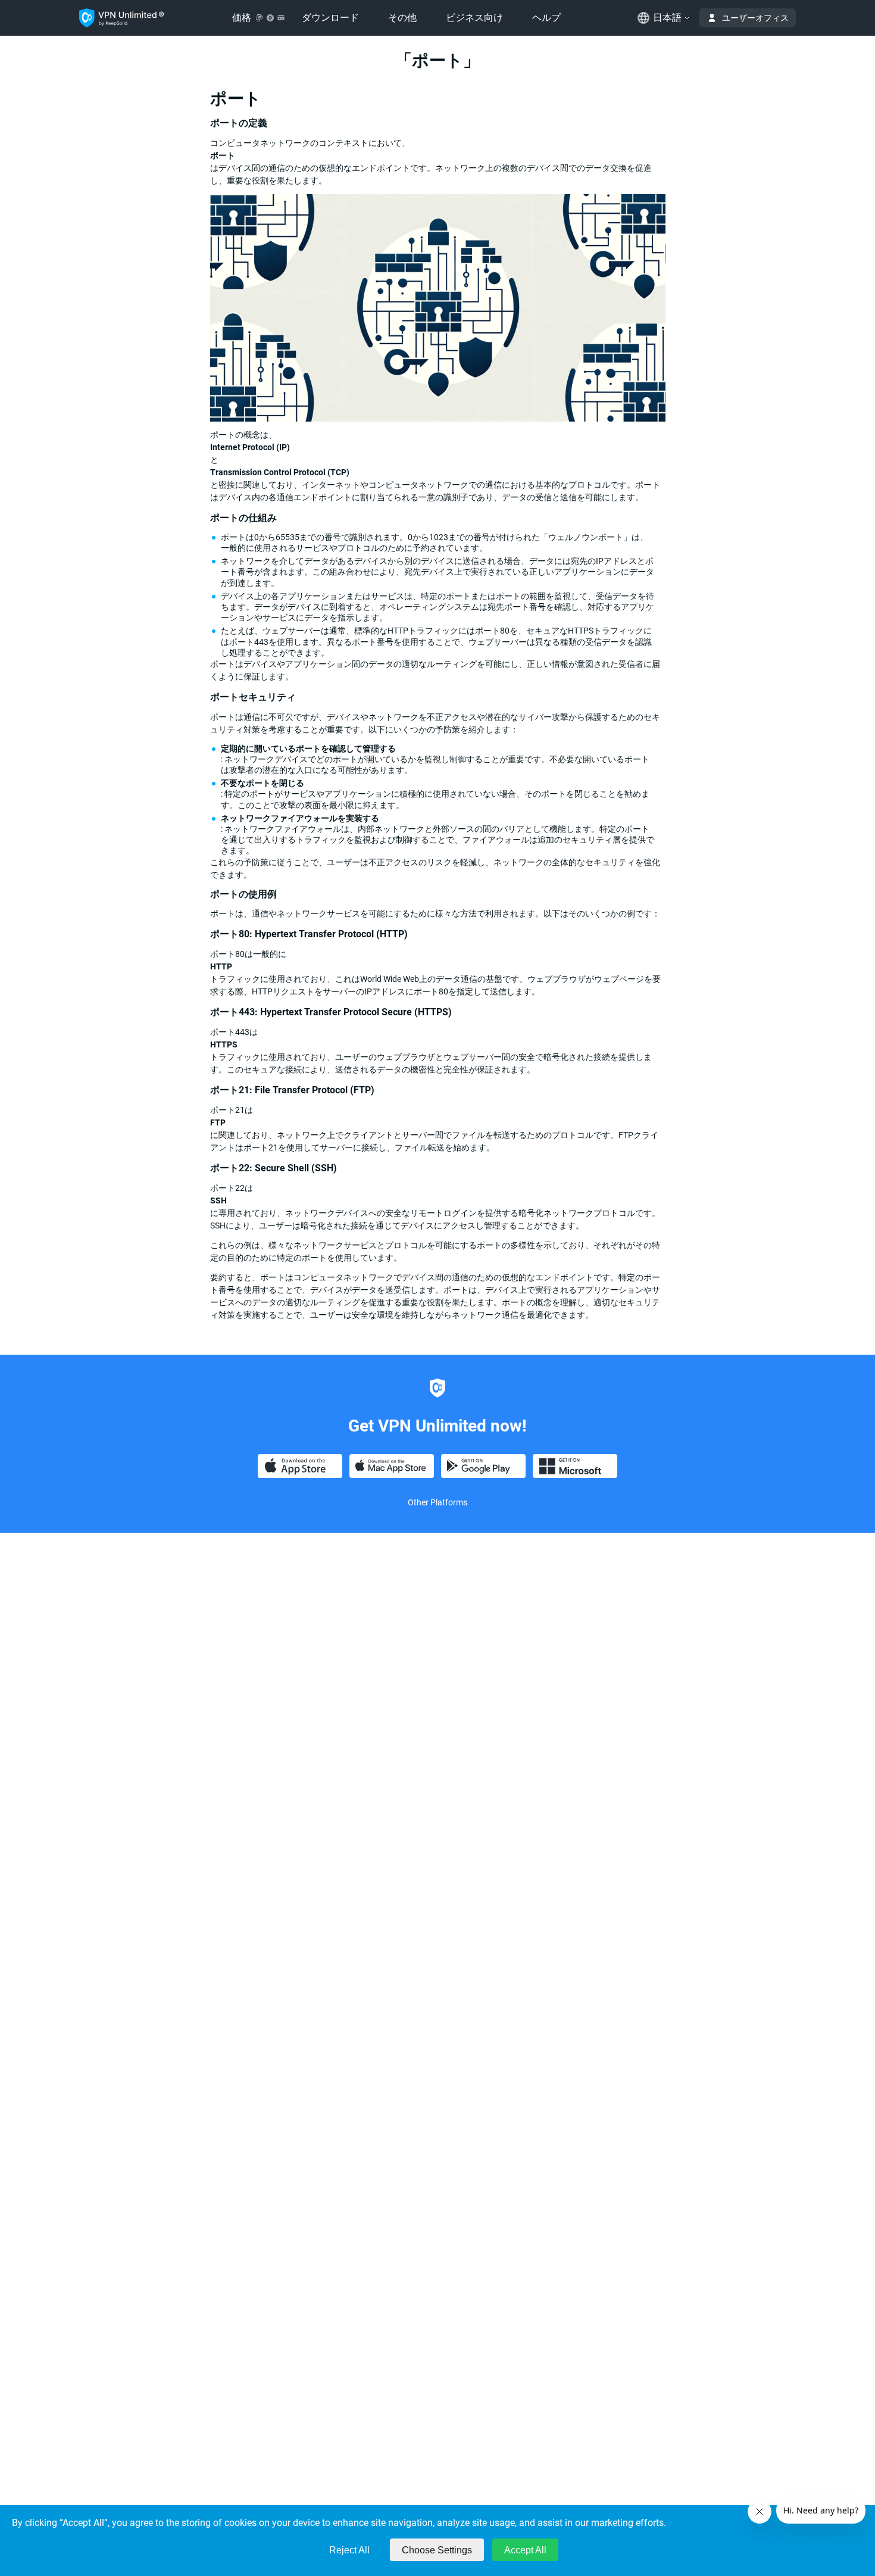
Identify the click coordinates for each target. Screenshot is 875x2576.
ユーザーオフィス (755, 18)
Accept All (525, 2550)
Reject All (349, 2550)
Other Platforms (437, 1502)
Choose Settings (437, 2550)
